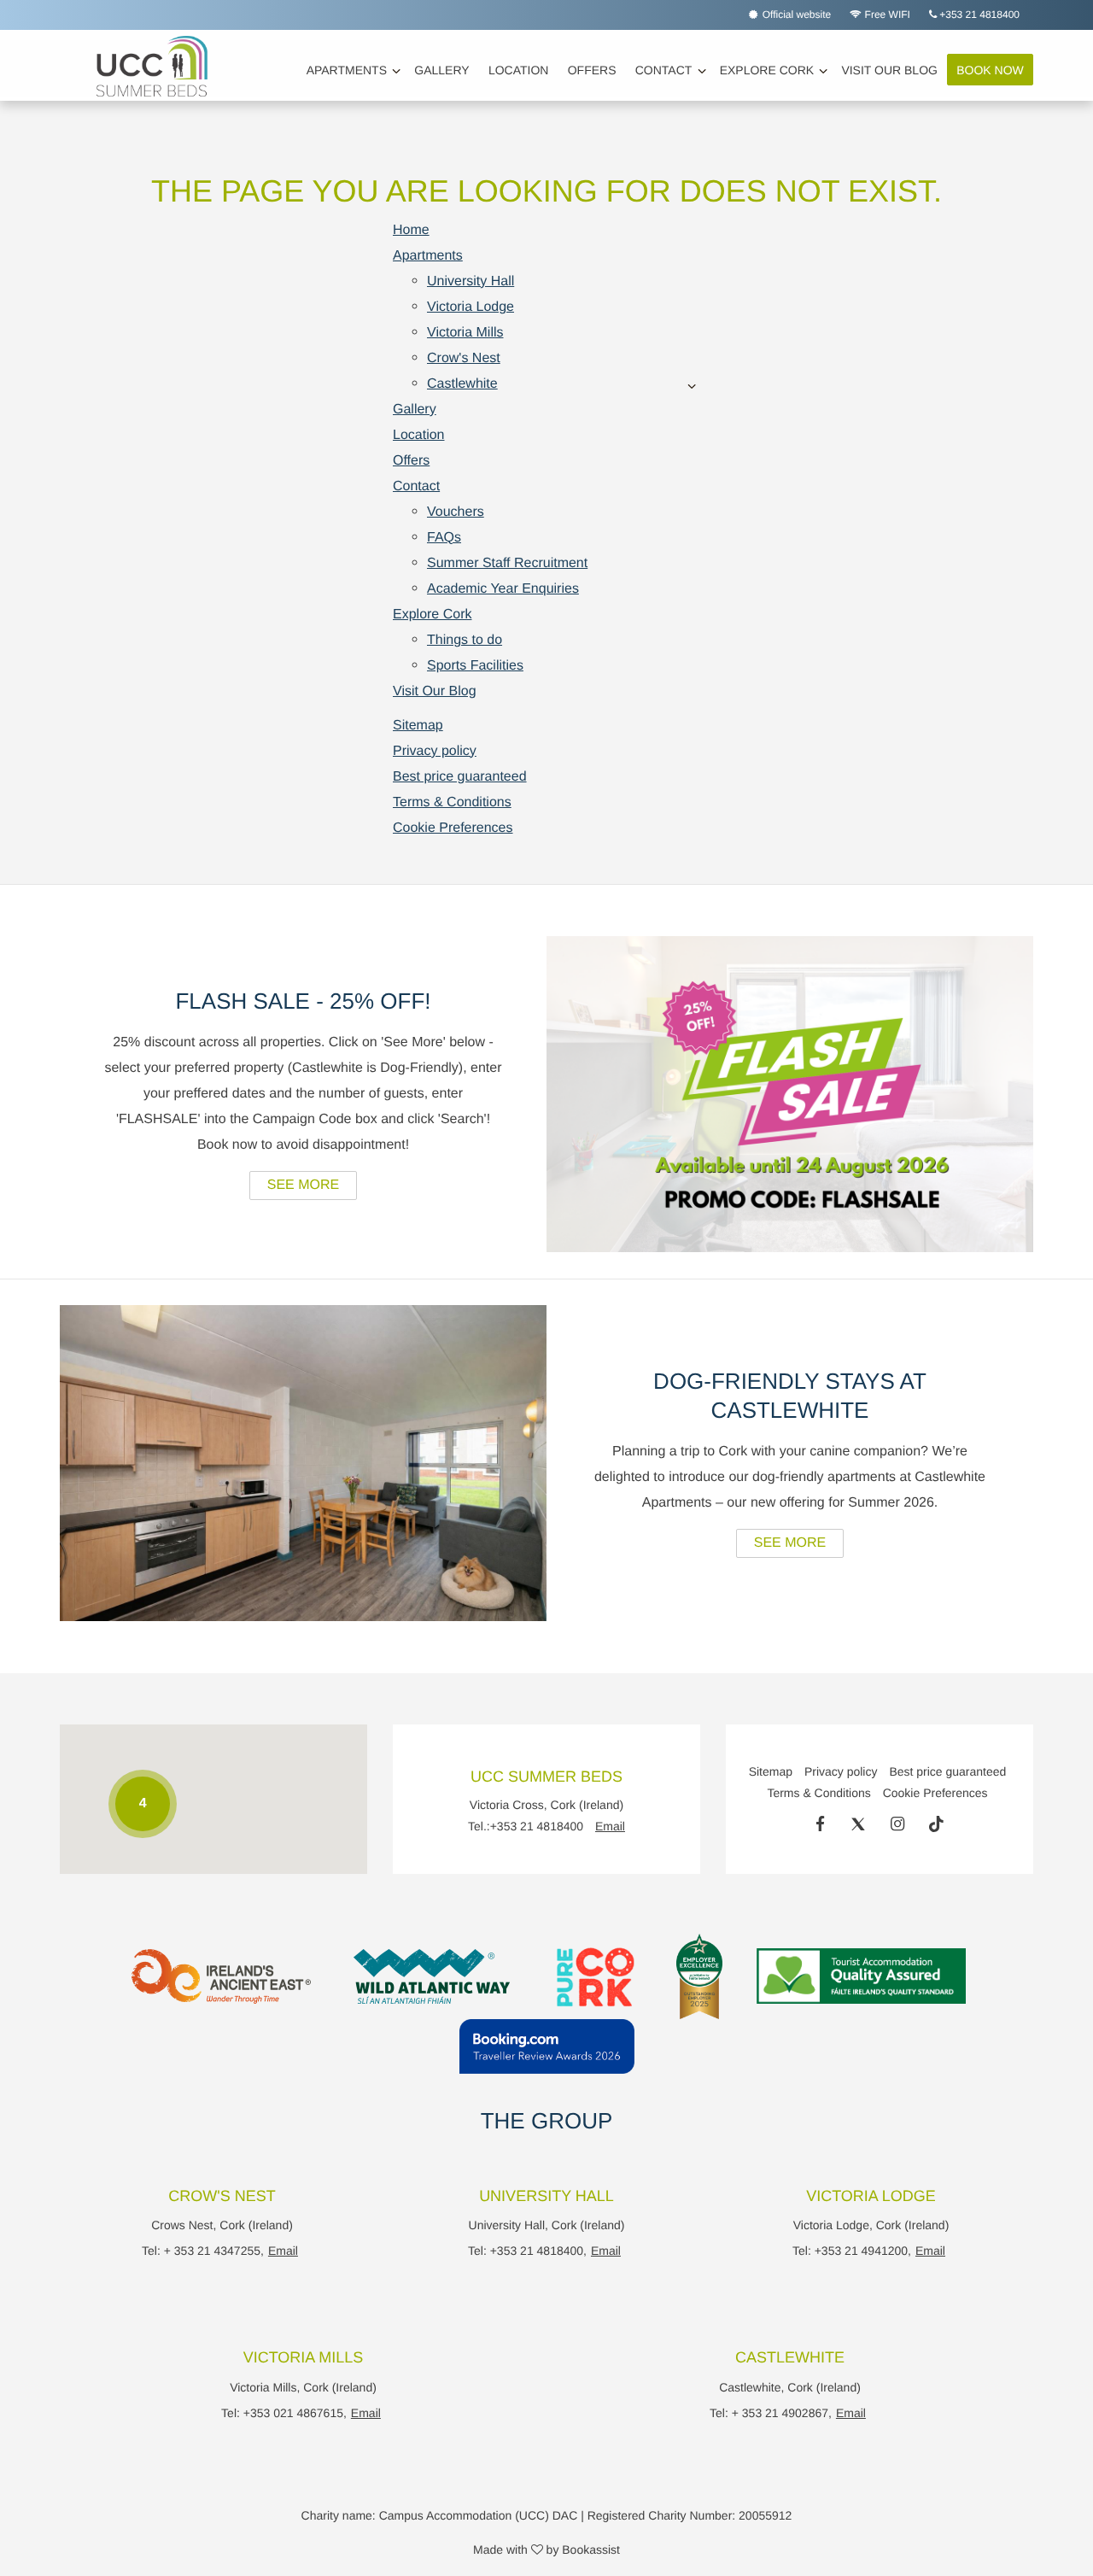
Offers (592, 70)
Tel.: (526, 1827)
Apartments (347, 70)
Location (519, 70)
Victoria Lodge (471, 307)
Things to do (465, 640)
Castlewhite (462, 384)
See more (303, 1185)
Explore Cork (767, 70)
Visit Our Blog (889, 70)
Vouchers (456, 512)
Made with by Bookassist (546, 2550)
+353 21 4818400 (978, 15)
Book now (990, 70)
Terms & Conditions (452, 802)
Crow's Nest (464, 358)
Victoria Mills (465, 333)
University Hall (471, 281)
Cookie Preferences (453, 828)
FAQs (444, 538)
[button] (307, 1730)
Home (411, 230)
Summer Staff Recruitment (507, 563)
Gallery (441, 70)
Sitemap (418, 726)
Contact (664, 70)
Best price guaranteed (460, 777)
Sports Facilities (475, 666)
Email (610, 1827)
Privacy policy (435, 751)
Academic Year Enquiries (503, 589)
